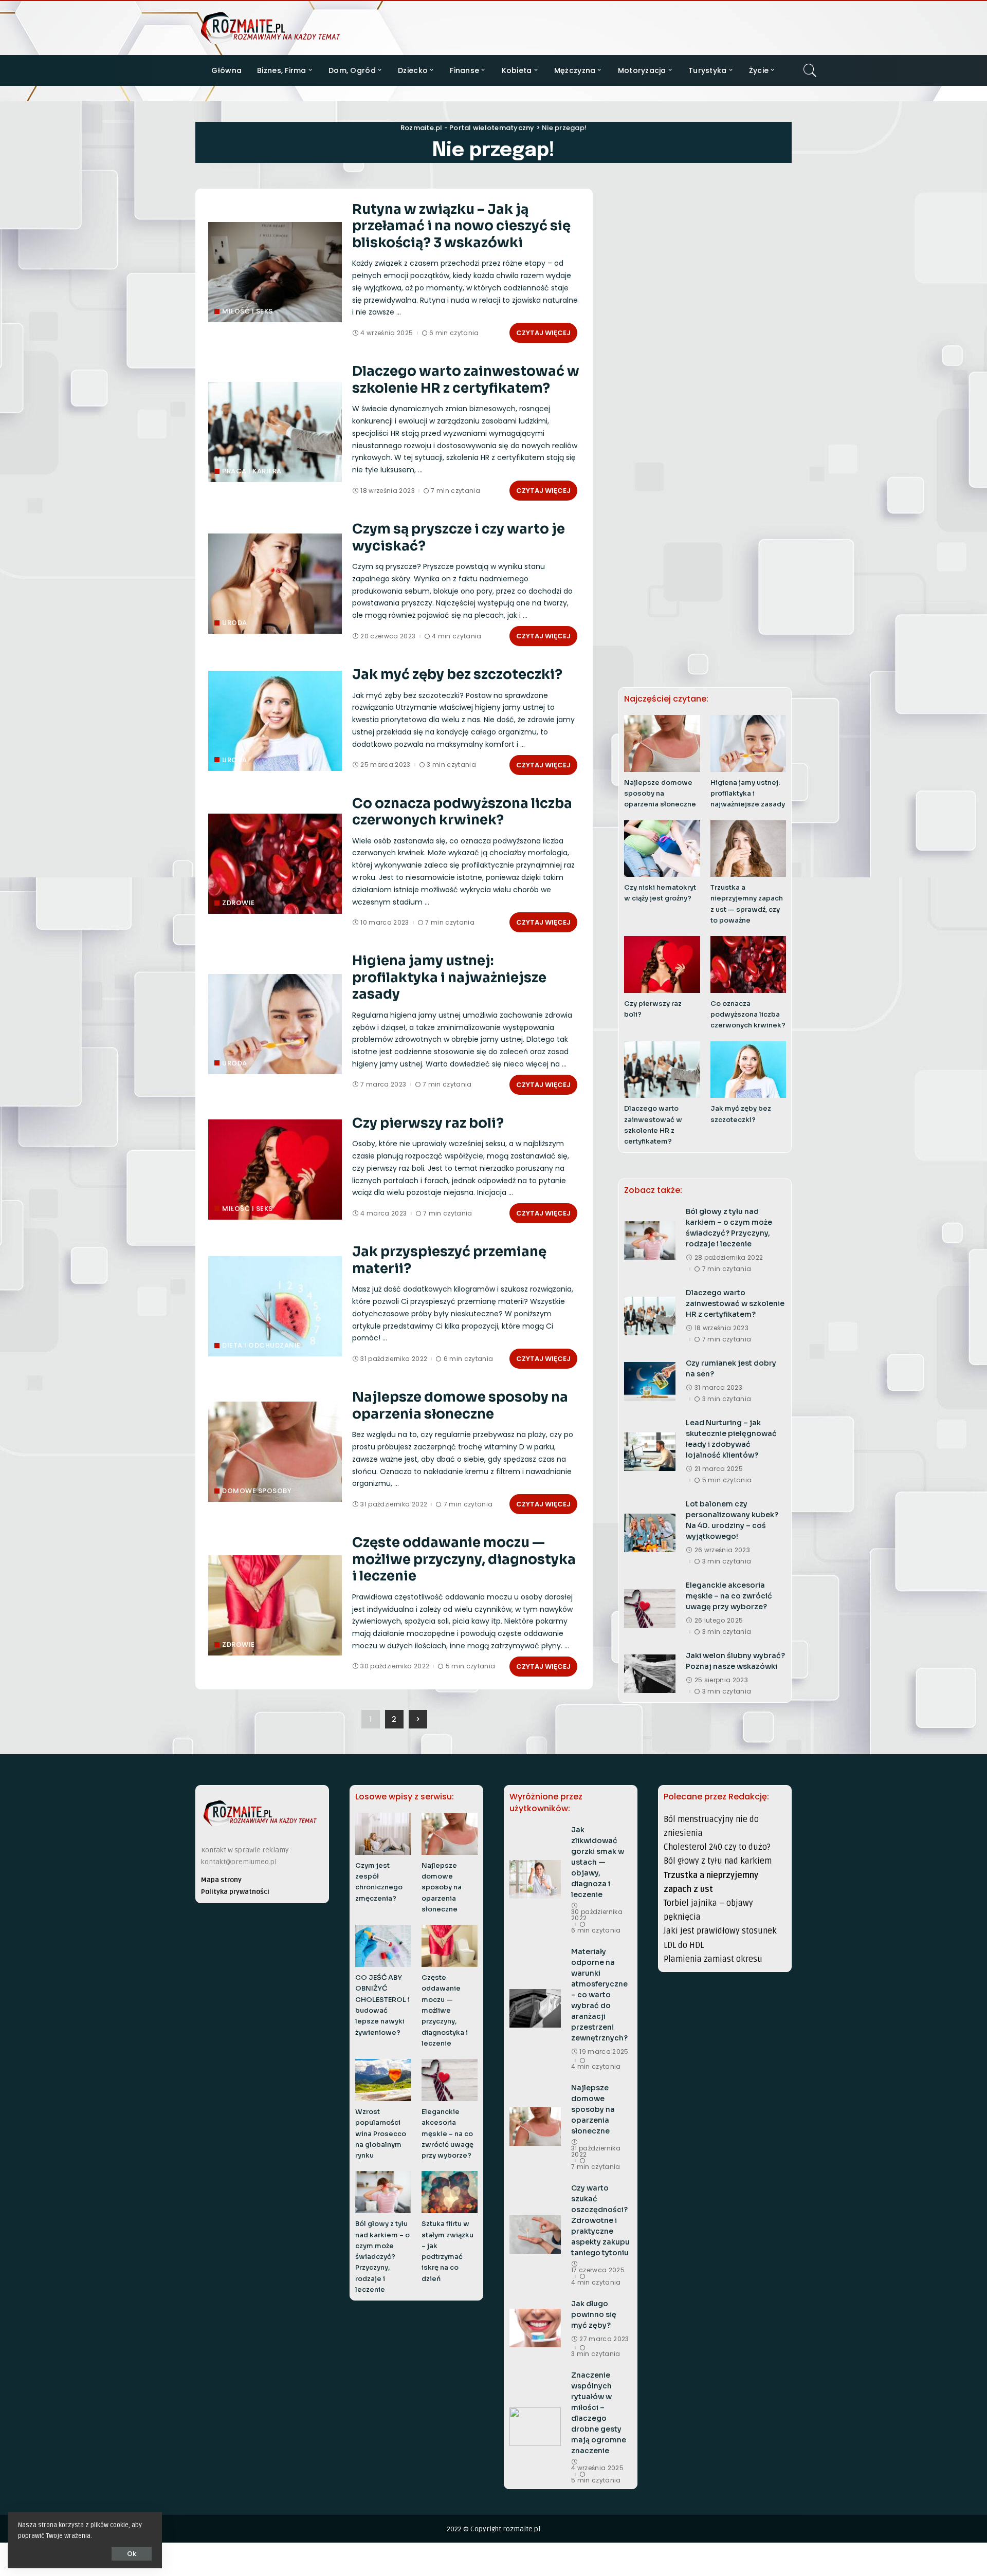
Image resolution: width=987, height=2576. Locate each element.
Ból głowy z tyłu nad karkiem (718, 1861)
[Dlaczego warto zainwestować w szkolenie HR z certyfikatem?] (275, 432)
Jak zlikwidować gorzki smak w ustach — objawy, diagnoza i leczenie (598, 1862)
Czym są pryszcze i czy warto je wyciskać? (459, 538)
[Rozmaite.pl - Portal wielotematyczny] (270, 28)
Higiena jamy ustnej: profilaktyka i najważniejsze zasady (449, 978)
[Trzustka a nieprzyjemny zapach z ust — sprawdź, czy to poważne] (748, 849)
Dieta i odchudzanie (261, 1345)
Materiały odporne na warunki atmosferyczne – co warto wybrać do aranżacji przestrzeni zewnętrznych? (599, 1995)
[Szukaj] (810, 70)
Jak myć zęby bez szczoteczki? (457, 675)
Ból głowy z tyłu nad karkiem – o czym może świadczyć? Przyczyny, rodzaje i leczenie (382, 2257)
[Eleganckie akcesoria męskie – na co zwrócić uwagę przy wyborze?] (650, 1608)
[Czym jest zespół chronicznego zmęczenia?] (383, 1834)
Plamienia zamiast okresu (713, 1959)
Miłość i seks (248, 311)
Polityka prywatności (235, 1892)
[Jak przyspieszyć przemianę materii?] (275, 1306)
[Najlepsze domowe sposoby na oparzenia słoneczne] (275, 1452)
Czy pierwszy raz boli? (428, 1123)
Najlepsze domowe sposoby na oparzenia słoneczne (460, 1406)
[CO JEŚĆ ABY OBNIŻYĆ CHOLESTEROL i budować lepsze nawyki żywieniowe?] (383, 1946)
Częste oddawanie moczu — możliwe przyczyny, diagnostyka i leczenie (464, 1559)
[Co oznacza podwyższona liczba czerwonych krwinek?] (275, 864)
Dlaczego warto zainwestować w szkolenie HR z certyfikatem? (466, 380)
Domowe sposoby (257, 1491)
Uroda (235, 623)
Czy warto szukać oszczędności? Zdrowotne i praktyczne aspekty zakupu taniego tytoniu (600, 2220)
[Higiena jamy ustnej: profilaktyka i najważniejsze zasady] (275, 1024)
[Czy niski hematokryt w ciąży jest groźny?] (662, 849)
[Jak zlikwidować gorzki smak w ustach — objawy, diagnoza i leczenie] (535, 1879)
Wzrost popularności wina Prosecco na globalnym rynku (381, 2134)
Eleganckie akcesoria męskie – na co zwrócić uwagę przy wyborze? (729, 1596)
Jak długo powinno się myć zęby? (594, 2314)
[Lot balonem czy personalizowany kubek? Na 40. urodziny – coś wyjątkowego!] (650, 1533)
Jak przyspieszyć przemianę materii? (449, 1260)
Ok (132, 2554)
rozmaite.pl (522, 2529)
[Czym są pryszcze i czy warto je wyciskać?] (275, 584)
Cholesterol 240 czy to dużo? (717, 1847)
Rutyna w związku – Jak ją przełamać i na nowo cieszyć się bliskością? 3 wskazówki (461, 226)
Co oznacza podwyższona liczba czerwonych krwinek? (462, 812)
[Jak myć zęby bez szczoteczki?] (275, 721)
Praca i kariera (252, 471)
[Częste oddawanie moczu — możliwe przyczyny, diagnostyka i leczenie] (275, 1605)
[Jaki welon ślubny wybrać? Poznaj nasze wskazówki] (650, 1674)
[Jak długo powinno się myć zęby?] (535, 2328)
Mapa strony (221, 1880)
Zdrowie (239, 903)
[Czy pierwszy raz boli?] (275, 1170)
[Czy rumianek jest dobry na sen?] (650, 1381)
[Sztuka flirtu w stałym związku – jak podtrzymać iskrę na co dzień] (450, 2192)
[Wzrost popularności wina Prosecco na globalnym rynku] (383, 2080)
